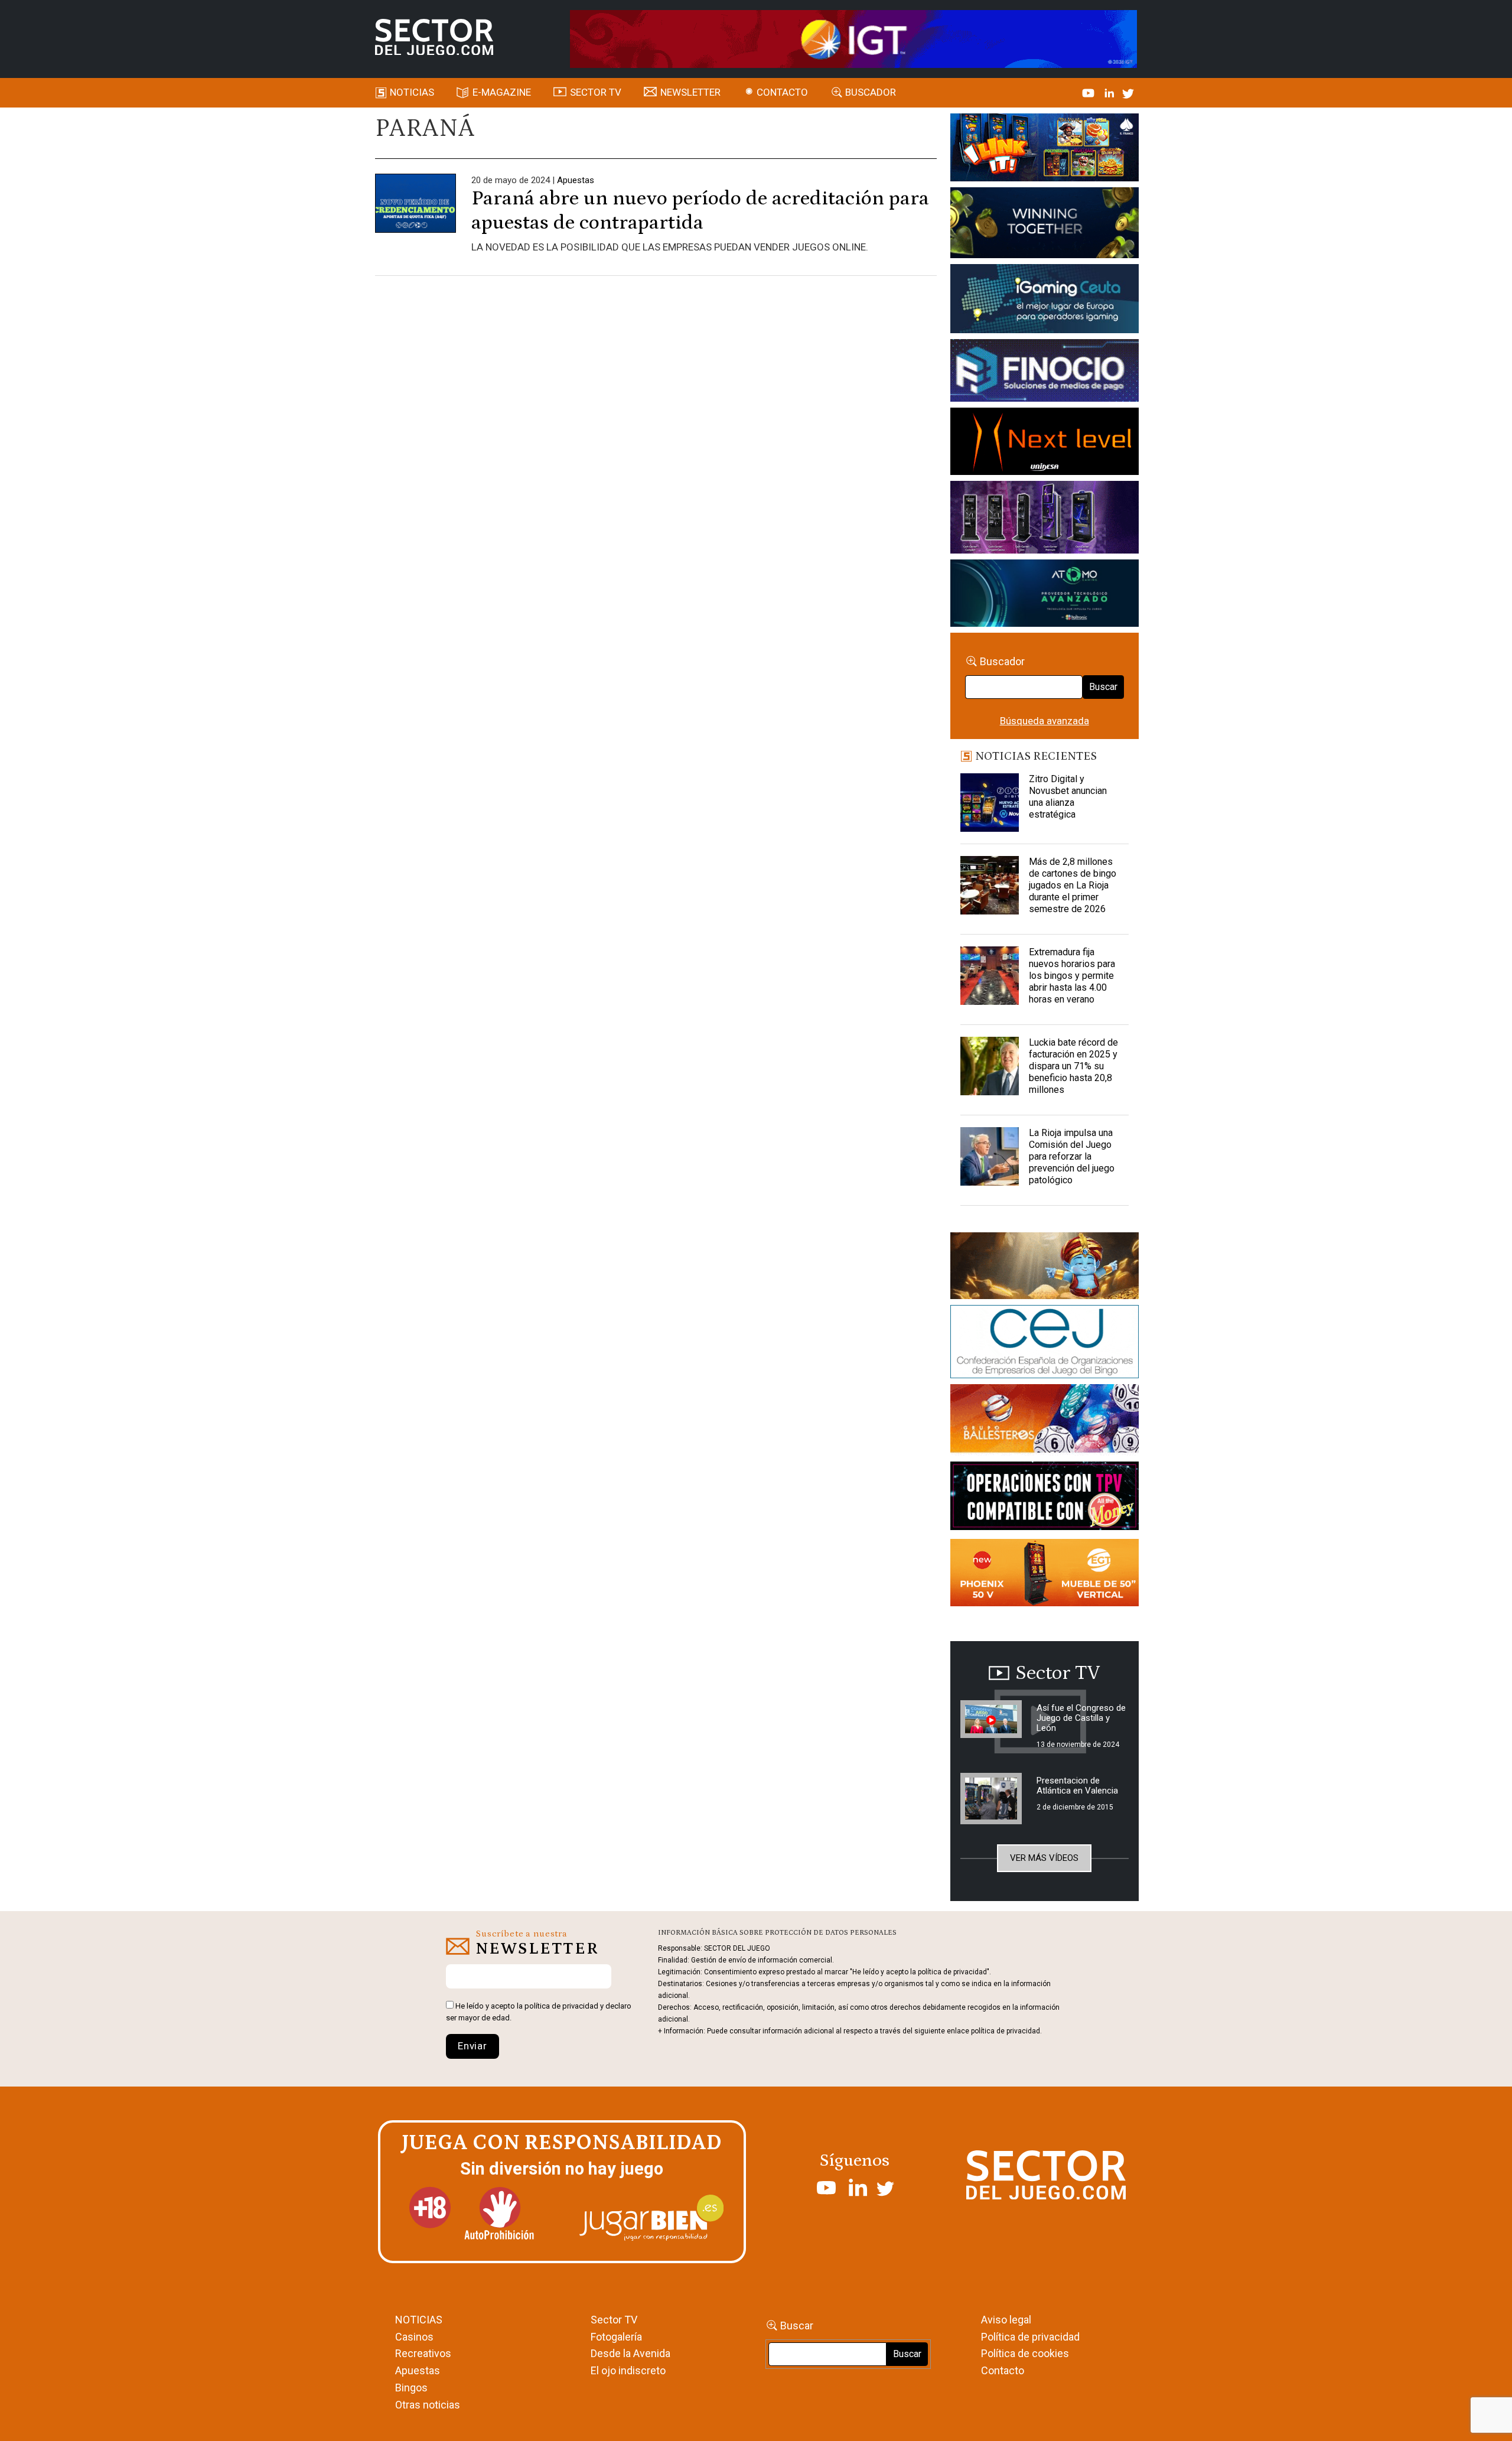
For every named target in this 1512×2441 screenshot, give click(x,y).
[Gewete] (1045, 519)
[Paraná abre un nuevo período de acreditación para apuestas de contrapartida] (416, 213)
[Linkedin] (1110, 92)
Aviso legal (1006, 2320)
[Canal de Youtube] (1089, 92)
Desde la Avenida (630, 2353)
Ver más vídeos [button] (1044, 1858)
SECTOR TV (596, 92)
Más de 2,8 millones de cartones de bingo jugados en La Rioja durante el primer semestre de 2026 (1073, 885)
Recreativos (423, 2353)
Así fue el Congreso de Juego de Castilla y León (1081, 1718)
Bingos (411, 2388)
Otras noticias (428, 2405)
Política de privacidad (1030, 2337)
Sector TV (614, 2320)
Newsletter (690, 92)
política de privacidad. (1006, 2031)
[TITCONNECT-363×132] (1045, 1498)
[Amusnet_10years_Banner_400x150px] (1045, 225)
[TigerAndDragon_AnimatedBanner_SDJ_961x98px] (853, 38)
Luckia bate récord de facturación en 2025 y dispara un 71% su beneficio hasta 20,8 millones (1073, 1066)
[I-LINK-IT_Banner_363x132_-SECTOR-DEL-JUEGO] (1045, 149)
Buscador (871, 92)
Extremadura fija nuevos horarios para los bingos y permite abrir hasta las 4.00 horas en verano (1072, 976)
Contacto (782, 92)
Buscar (1103, 687)
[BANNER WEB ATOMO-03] (1045, 595)
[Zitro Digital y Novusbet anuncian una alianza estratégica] (990, 803)
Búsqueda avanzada (1045, 721)
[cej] (1045, 1344)
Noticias (412, 92)
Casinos (414, 2337)
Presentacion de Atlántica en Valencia (1077, 1786)
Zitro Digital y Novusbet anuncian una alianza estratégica (1068, 797)
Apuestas (576, 180)
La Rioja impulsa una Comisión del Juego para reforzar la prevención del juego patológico (1072, 1156)
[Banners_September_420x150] (1045, 1575)
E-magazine (502, 92)
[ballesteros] (1045, 1422)
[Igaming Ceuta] (1045, 301)
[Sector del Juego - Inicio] (434, 37)
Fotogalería (616, 2337)
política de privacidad (561, 2006)
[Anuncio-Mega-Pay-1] (1045, 372)
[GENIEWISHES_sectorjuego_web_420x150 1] (1045, 1268)
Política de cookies (1025, 2353)
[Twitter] (1128, 92)
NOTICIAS (419, 2320)
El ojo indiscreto (628, 2370)
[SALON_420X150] (1045, 443)
